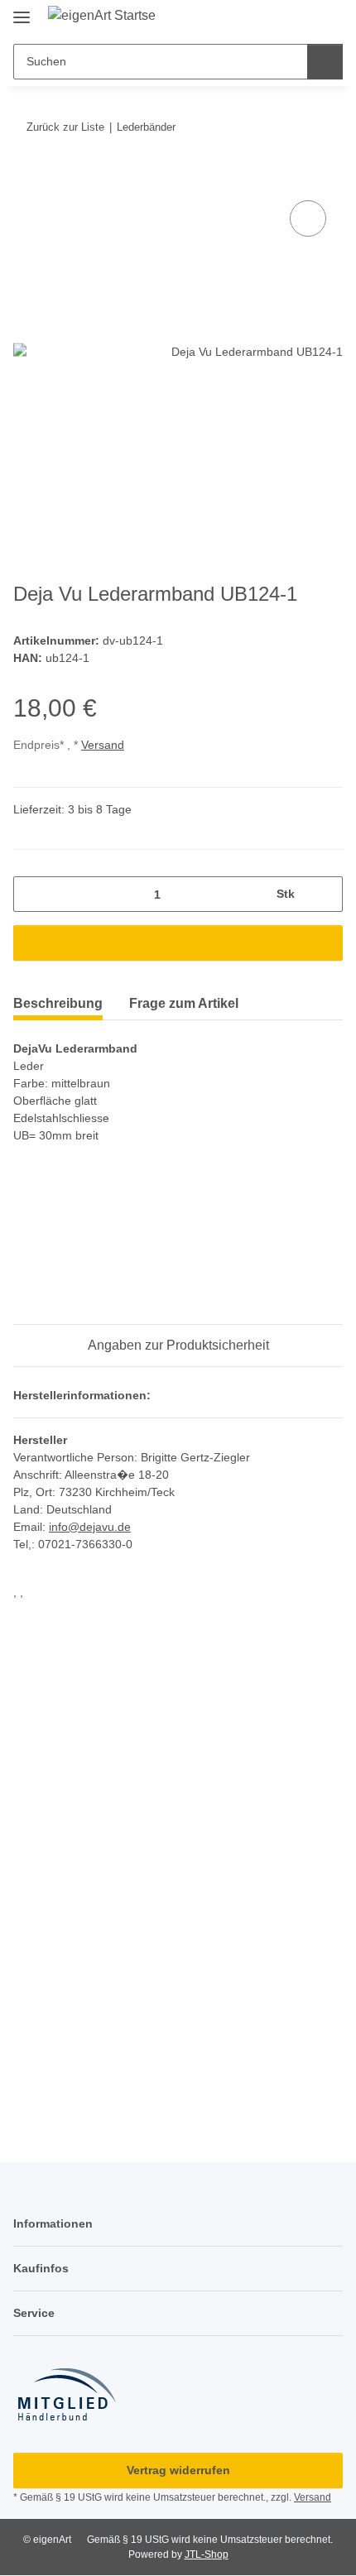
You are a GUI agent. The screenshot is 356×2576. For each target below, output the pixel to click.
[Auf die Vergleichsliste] (308, 218)
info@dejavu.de (90, 1527)
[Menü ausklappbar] (22, 10)
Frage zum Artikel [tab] (184, 1003)
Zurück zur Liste (65, 127)
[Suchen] (325, 62)
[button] (300, 18)
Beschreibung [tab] (58, 1003)
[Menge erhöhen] (324, 894)
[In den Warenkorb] (26, 178)
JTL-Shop (207, 2554)
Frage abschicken (178, 2051)
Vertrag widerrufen (178, 2470)
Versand (103, 745)
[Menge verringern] (32, 894)
